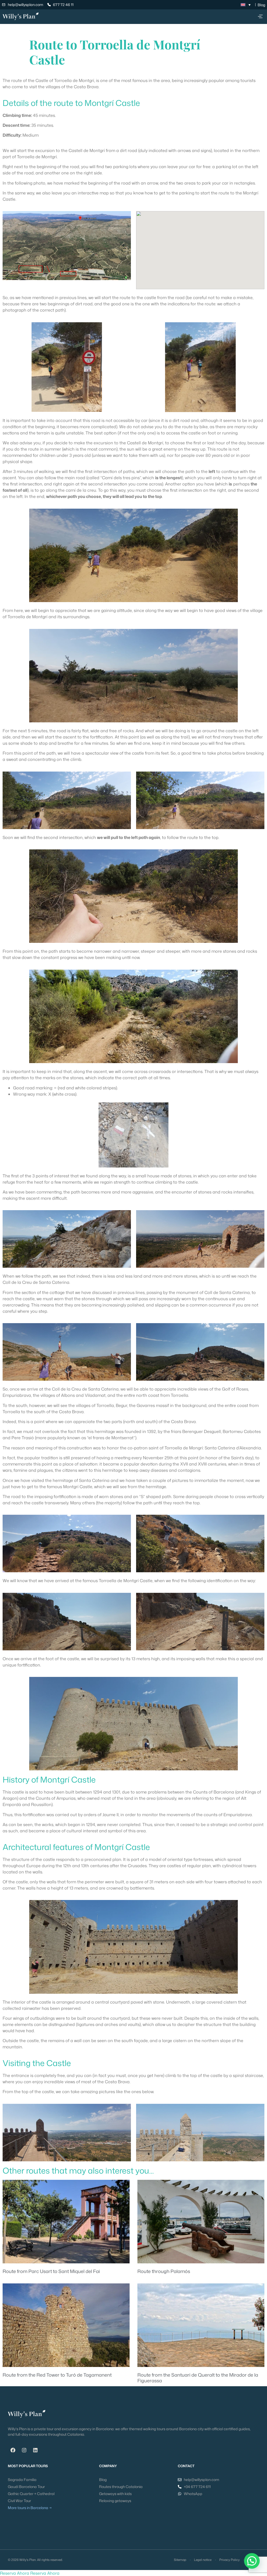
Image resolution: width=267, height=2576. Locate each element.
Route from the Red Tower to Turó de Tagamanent (57, 2375)
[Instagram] (24, 2450)
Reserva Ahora (15, 2573)
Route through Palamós (164, 2271)
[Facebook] (13, 2450)
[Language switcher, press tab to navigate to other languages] (246, 5)
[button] (260, 17)
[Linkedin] (35, 2450)
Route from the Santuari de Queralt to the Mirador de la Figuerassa (198, 2378)
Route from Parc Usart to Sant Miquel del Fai (51, 2271)
